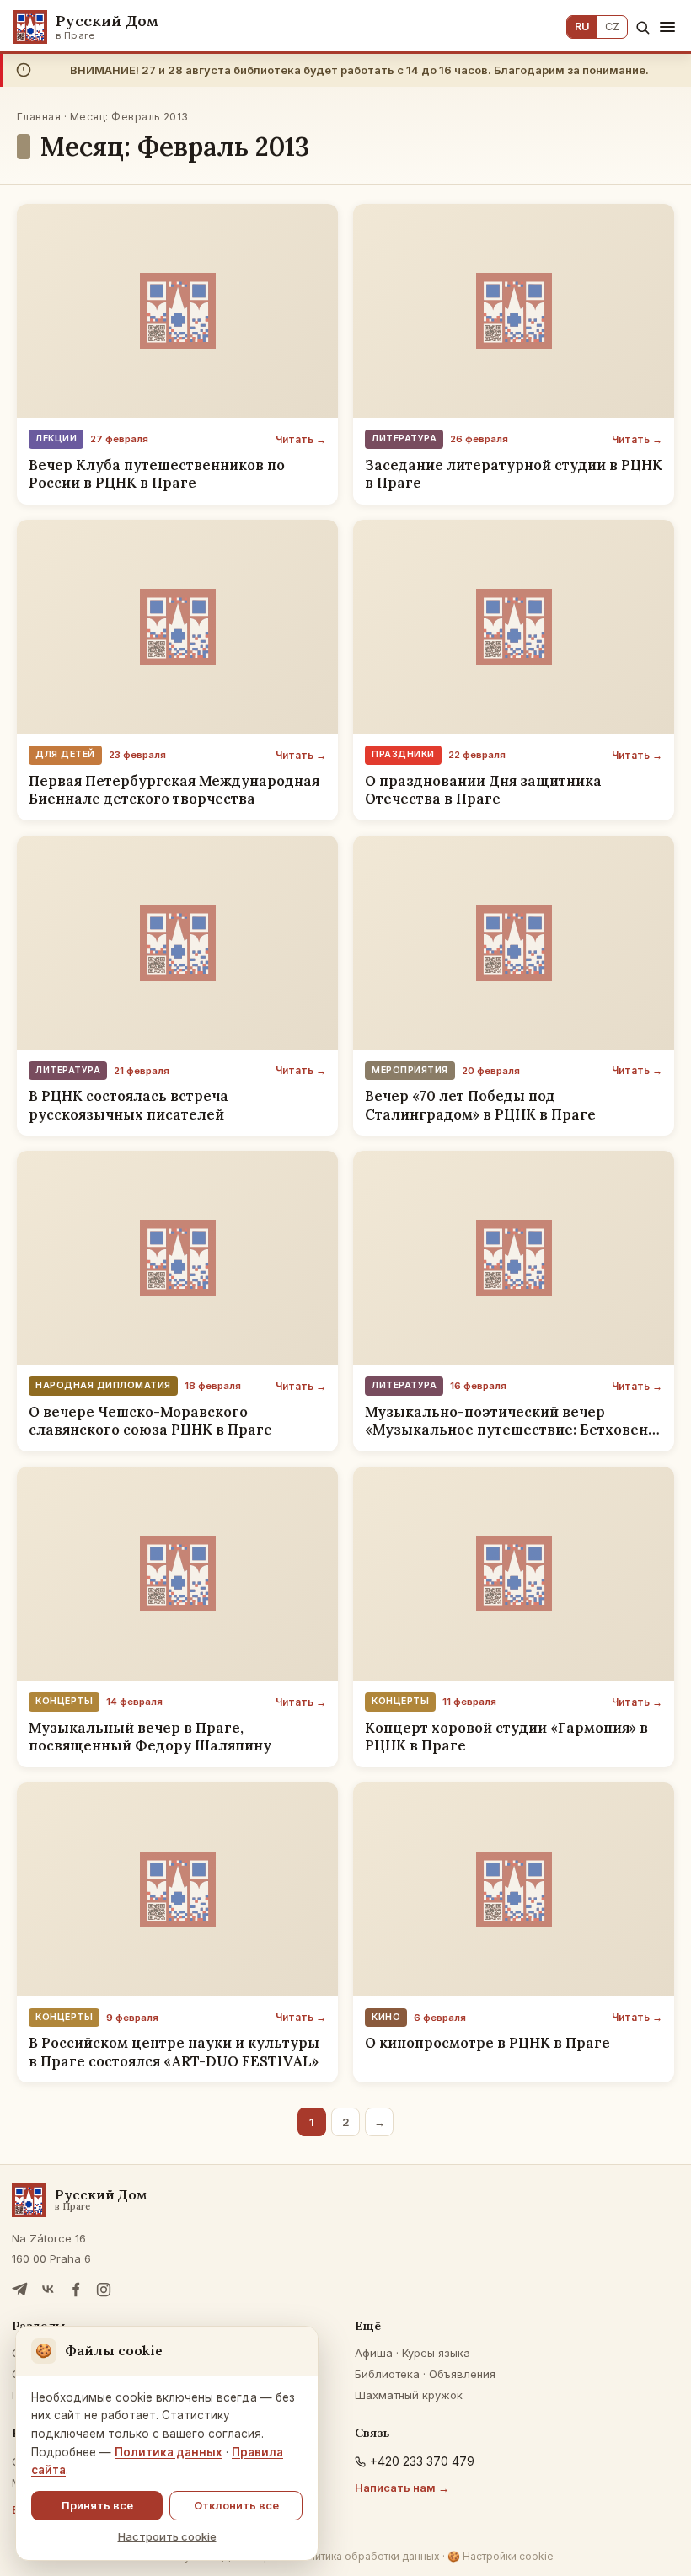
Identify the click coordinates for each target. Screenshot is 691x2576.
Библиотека (387, 2374)
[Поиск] (643, 27)
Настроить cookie (167, 2536)
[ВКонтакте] (48, 2290)
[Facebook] (76, 2290)
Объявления (462, 2374)
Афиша (374, 2353)
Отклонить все (236, 2505)
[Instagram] (104, 2290)
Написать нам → (402, 2488)
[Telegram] (20, 2290)
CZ (612, 27)
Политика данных (169, 2452)
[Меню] (667, 27)
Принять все (97, 2505)
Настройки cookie (501, 2556)
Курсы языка (436, 2353)
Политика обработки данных (367, 2556)
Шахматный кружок (409, 2395)
